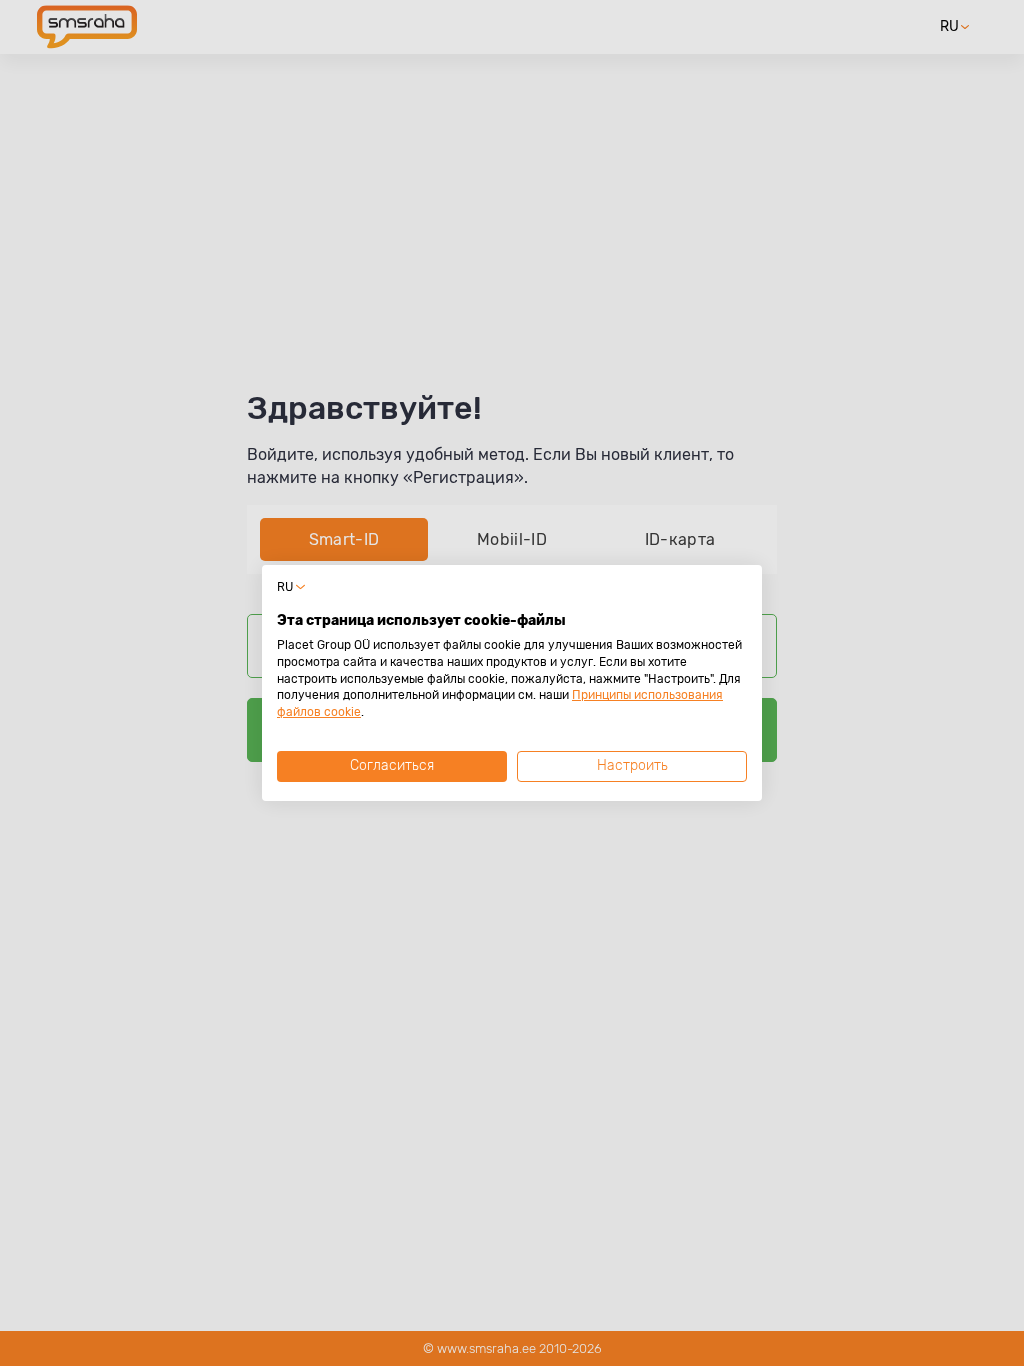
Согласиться (392, 765)
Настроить (632, 765)
